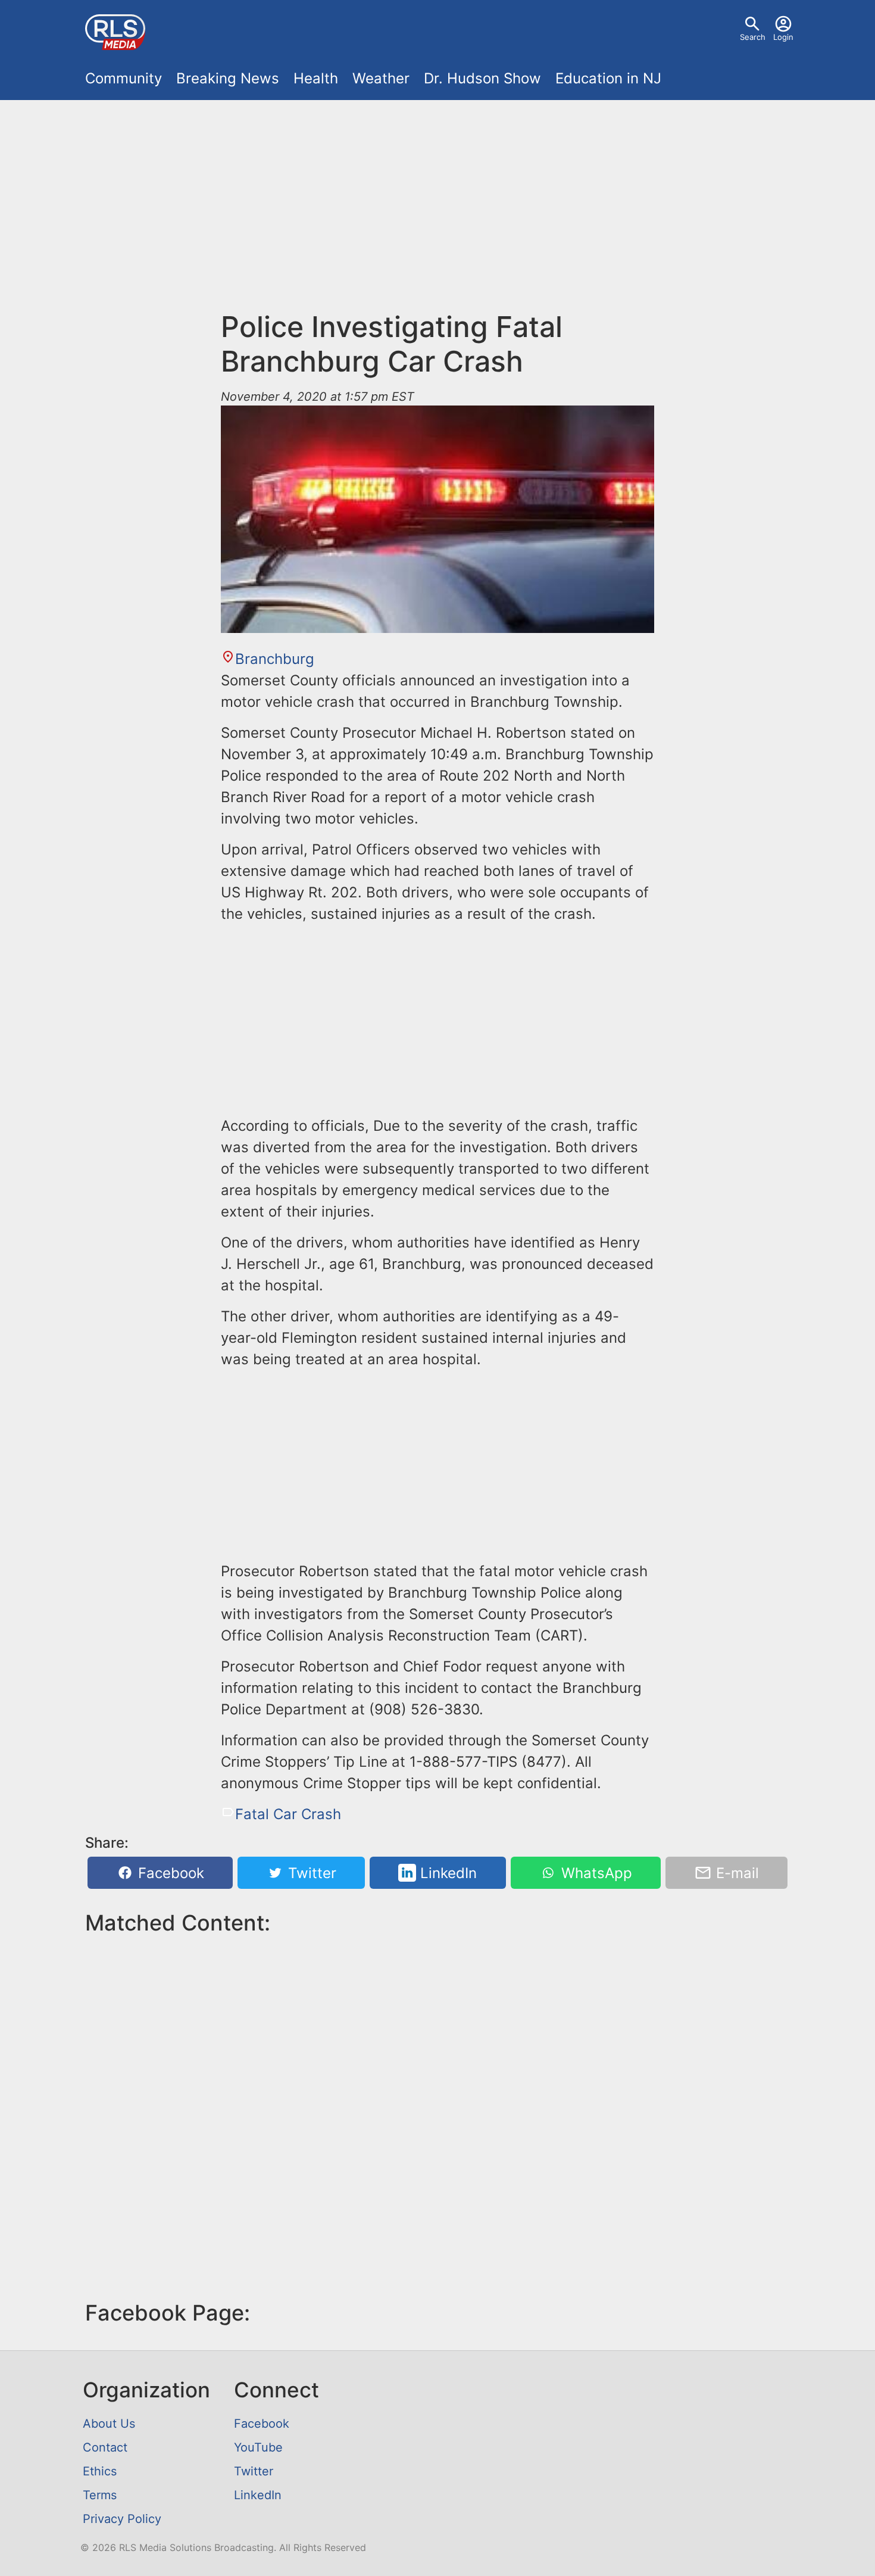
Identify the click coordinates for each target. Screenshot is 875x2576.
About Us (109, 2424)
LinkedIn (446, 1873)
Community (124, 78)
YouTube (258, 2447)
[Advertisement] (437, 212)
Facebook (169, 1873)
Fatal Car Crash (288, 1814)
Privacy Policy (122, 2519)
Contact (105, 2447)
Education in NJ (608, 78)
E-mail (735, 1873)
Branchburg (275, 659)
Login (783, 37)
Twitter (310, 1873)
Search (753, 37)
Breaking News (228, 78)
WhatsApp (595, 1873)
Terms (100, 2495)
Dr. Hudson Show (482, 78)
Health (316, 78)
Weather (381, 78)
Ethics (100, 2471)
